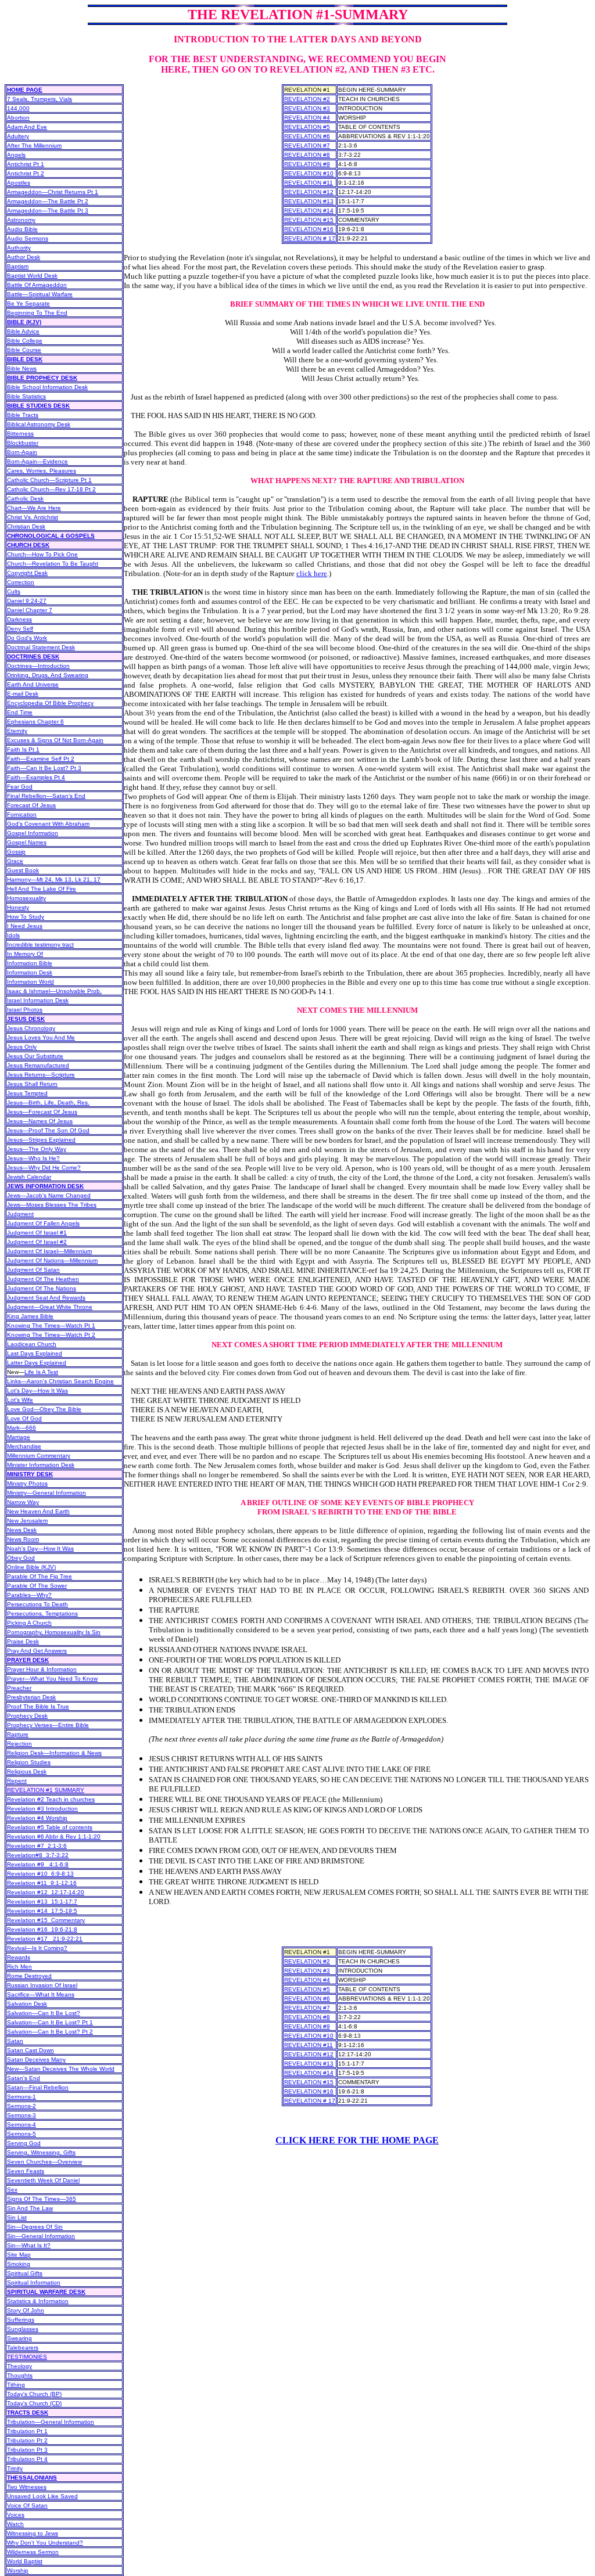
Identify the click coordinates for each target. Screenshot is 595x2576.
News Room (23, 1539)
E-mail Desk (23, 694)
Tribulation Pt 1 (27, 2431)
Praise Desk (23, 1641)
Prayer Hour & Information (42, 1669)
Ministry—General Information (46, 1493)
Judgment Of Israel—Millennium (49, 1251)
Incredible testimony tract (40, 945)
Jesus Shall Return (32, 1084)
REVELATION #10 (309, 173)
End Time (20, 712)
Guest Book (23, 870)
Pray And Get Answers (37, 1651)
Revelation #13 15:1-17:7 (42, 1902)
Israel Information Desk (38, 1000)
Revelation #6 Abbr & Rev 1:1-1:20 (54, 1836)
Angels (16, 155)
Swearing (19, 2338)
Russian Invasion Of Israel (42, 1985)
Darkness (19, 619)
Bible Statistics (26, 396)
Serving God (24, 2143)
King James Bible (30, 1316)
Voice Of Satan (27, 2505)
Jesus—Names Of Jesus (40, 1121)
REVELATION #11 (309, 183)
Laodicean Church (32, 1344)
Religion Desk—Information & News (54, 1753)
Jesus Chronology (31, 1028)
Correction (21, 582)
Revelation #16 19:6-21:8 (42, 1929)
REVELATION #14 (309, 211)
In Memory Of (25, 954)
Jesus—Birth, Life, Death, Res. (48, 1102)
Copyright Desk (27, 573)
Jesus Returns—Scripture (41, 1075)
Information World (31, 982)
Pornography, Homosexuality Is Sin (54, 1632)
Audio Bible (22, 229)
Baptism (18, 266)
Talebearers (23, 2347)
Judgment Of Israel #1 (37, 1233)
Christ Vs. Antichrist (33, 517)
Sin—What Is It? (29, 2245)
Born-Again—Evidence (37, 461)
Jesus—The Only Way (37, 1149)
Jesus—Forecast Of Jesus (42, 1112)
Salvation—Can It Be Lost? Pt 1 (50, 2022)
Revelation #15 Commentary (46, 1920)
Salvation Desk (27, 2004)
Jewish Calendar (29, 1177)
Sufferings (21, 2320)
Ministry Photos (27, 1483)
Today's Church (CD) (34, 2403)
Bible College (25, 341)
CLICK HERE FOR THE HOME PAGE (357, 2140)
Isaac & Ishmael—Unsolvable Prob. (54, 991)
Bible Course (24, 350)
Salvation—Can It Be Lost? (44, 2013)
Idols (13, 935)
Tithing (16, 2385)
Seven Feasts (26, 2171)
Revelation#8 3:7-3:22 (38, 1855)
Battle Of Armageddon (37, 285)
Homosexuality (26, 898)
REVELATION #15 (309, 220)
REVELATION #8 (307, 155)
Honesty (18, 907)
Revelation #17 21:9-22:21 (45, 1939)
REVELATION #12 (309, 192)
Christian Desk (26, 526)
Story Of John (26, 2310)
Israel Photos (25, 1010)
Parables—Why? (29, 1595)
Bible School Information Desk (47, 387)
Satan (15, 2041)
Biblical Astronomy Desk (39, 424)
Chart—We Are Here (34, 508)
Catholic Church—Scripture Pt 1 (49, 480)
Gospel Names (27, 842)
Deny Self (20, 629)
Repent (17, 1781)
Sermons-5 (21, 2134)
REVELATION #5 (307, 127)
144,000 (18, 108)
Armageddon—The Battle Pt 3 (48, 211)
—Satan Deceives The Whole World (61, 2069)
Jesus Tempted (27, 1093)
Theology (19, 2366)
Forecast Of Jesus (31, 805)
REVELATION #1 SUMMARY (46, 1790)
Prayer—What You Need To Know (52, 1679)
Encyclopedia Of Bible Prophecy (50, 703)
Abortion (18, 118)
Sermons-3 (21, 2115)
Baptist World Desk (32, 276)
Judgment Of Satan (33, 1270)
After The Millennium (34, 145)
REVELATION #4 (307, 118)
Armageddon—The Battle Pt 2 (48, 201)
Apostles (19, 183)
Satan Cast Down (31, 2050)
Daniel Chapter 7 (30, 610)
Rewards (19, 1957)
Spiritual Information (34, 2282)
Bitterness (20, 433)
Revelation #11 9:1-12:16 (42, 1883)
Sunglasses (23, 2329)
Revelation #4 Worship (37, 1818)
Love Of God (24, 1418)
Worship (18, 2570)
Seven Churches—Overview (44, 2162)
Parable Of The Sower (37, 1586)
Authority (19, 248)
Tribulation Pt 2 (27, 2440)
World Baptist (25, 2561)
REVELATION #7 (307, 145)
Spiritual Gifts (25, 2273)
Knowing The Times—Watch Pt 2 (51, 1335)
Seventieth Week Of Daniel (43, 2180)
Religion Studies (29, 1762)
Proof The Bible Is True (38, 1706)
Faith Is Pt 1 (23, 749)
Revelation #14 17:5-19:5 (42, 1911)
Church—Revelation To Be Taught (53, 564)
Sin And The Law (30, 2208)
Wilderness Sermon (33, 2552)
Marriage (19, 1437)
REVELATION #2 (307, 99)
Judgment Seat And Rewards (46, 1298)
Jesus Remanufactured (38, 1065)
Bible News (22, 368)
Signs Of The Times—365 (42, 2199)
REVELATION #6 (307, 136)
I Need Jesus (25, 926)
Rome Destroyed (29, 1976)
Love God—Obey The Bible (44, 1409)
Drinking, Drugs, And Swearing (48, 675)
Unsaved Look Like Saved (42, 2496)
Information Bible (30, 963)
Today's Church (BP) (34, 2394)
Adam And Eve (27, 127)
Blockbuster (23, 443)
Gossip (16, 852)
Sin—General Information (41, 2236)
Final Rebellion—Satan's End (46, 796)
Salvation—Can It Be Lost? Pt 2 (50, 2032)
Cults (14, 591)
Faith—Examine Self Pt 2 (41, 759)
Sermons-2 (21, 2106)
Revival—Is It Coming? (37, 1948)
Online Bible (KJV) (31, 1567)
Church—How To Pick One (42, 554)
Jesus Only (22, 1047)
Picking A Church (29, 1623)
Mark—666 (21, 1428)
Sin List (17, 2217)
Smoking (19, 2264)
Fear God (20, 787)
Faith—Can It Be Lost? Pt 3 (44, 768)
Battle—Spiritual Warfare (40, 294)
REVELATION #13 (309, 201)
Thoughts (20, 2375)
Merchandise (24, 1446)
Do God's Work (27, 638)
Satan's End (24, 2078)
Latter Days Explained (37, 1363)
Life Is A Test (41, 1372)
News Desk (22, 1530)
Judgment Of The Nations (42, 1288)
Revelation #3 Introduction (42, 1809)
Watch (15, 2524)
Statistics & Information (38, 2301)
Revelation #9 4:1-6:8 (38, 1864)
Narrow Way (23, 1502)
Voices (16, 2515)
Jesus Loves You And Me (41, 1037)
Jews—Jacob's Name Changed (49, 1195)
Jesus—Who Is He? (33, 1158)
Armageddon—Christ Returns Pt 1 (53, 192)
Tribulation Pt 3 (27, 2450)
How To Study (26, 917)
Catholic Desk (25, 499)
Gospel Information (33, 833)
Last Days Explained (35, 1353)
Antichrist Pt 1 (26, 164)
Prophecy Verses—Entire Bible (48, 1725)
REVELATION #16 (309, 229)
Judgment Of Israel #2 (37, 1242)
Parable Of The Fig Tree (40, 1576)
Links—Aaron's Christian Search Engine (60, 1381)
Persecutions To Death (37, 1604)
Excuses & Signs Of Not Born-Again (55, 740)
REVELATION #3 (307, 108)
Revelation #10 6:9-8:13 (40, 1874)
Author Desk (24, 257)
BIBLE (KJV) (24, 322)
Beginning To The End (37, 313)
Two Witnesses (27, 2487)
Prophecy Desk (27, 1716)
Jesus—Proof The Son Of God (48, 1130)
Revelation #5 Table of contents (50, 1827)
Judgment (20, 1214)
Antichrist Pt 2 (26, 173)
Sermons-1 (21, 2097)
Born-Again (22, 452)
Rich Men (19, 1967)
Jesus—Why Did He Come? (44, 1168)
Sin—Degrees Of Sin (35, 2227)
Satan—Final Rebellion (38, 2087)
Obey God (21, 1558)
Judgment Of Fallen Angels (43, 1223)
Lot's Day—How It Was (37, 1390)
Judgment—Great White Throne (50, 1307)
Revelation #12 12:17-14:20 (46, 1892)
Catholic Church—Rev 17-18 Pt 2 (51, 489)
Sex (12, 2190)
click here (312, 573)
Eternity (17, 731)
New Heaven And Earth (38, 1511)
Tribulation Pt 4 (27, 2459)
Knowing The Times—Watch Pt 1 (51, 1325)
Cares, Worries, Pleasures (42, 471)
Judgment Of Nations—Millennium (52, 1260)
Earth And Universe (33, 684)
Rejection (19, 1744)
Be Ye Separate (28, 303)
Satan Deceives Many (36, 2059)
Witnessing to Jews (33, 2533)
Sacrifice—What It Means (41, 1994)
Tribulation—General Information (51, 2422)
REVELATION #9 (307, 164)
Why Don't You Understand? (45, 2543)
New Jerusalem (27, 1521)
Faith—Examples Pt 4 (36, 777)
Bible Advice (23, 331)
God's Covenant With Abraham (48, 824)
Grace (15, 861)
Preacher (19, 1688)
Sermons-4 (21, 2125)
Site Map (19, 2255)
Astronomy (21, 220)
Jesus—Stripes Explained (41, 1140)
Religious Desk (27, 1771)
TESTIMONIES (27, 2357)
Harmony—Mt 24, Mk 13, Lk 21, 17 (54, 879)
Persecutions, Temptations (42, 1613)
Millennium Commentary (39, 1456)
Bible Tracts (23, 415)
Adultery (18, 136)
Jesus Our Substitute (35, 1056)
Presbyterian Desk (31, 1697)
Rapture (18, 1734)
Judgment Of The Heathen (43, 1279)
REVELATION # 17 (310, 238)
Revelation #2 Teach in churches (51, 1799)
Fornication (22, 814)
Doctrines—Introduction (38, 666)
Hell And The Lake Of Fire (42, 889)
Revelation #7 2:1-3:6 (37, 1846)
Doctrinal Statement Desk (41, 647)
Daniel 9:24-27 (27, 601)
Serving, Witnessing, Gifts (41, 2152)
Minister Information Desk (41, 1465)
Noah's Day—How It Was (40, 1548)
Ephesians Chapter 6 (35, 722)
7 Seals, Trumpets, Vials (40, 99)
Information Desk (30, 972)
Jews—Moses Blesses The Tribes (52, 1205)
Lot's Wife (20, 1400)
